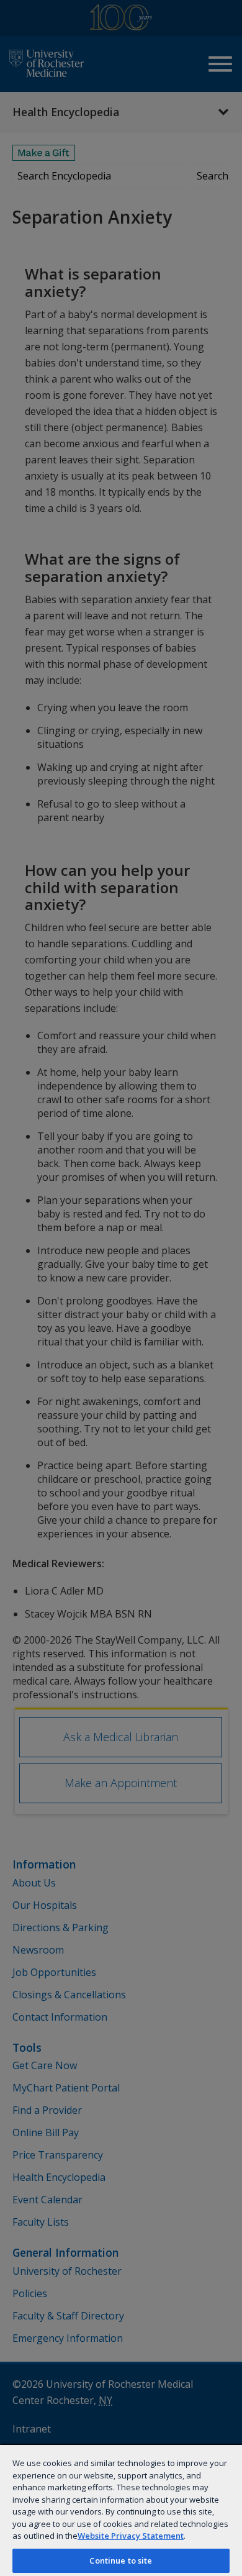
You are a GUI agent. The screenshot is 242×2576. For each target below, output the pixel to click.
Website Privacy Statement (131, 2536)
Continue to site (121, 2560)
